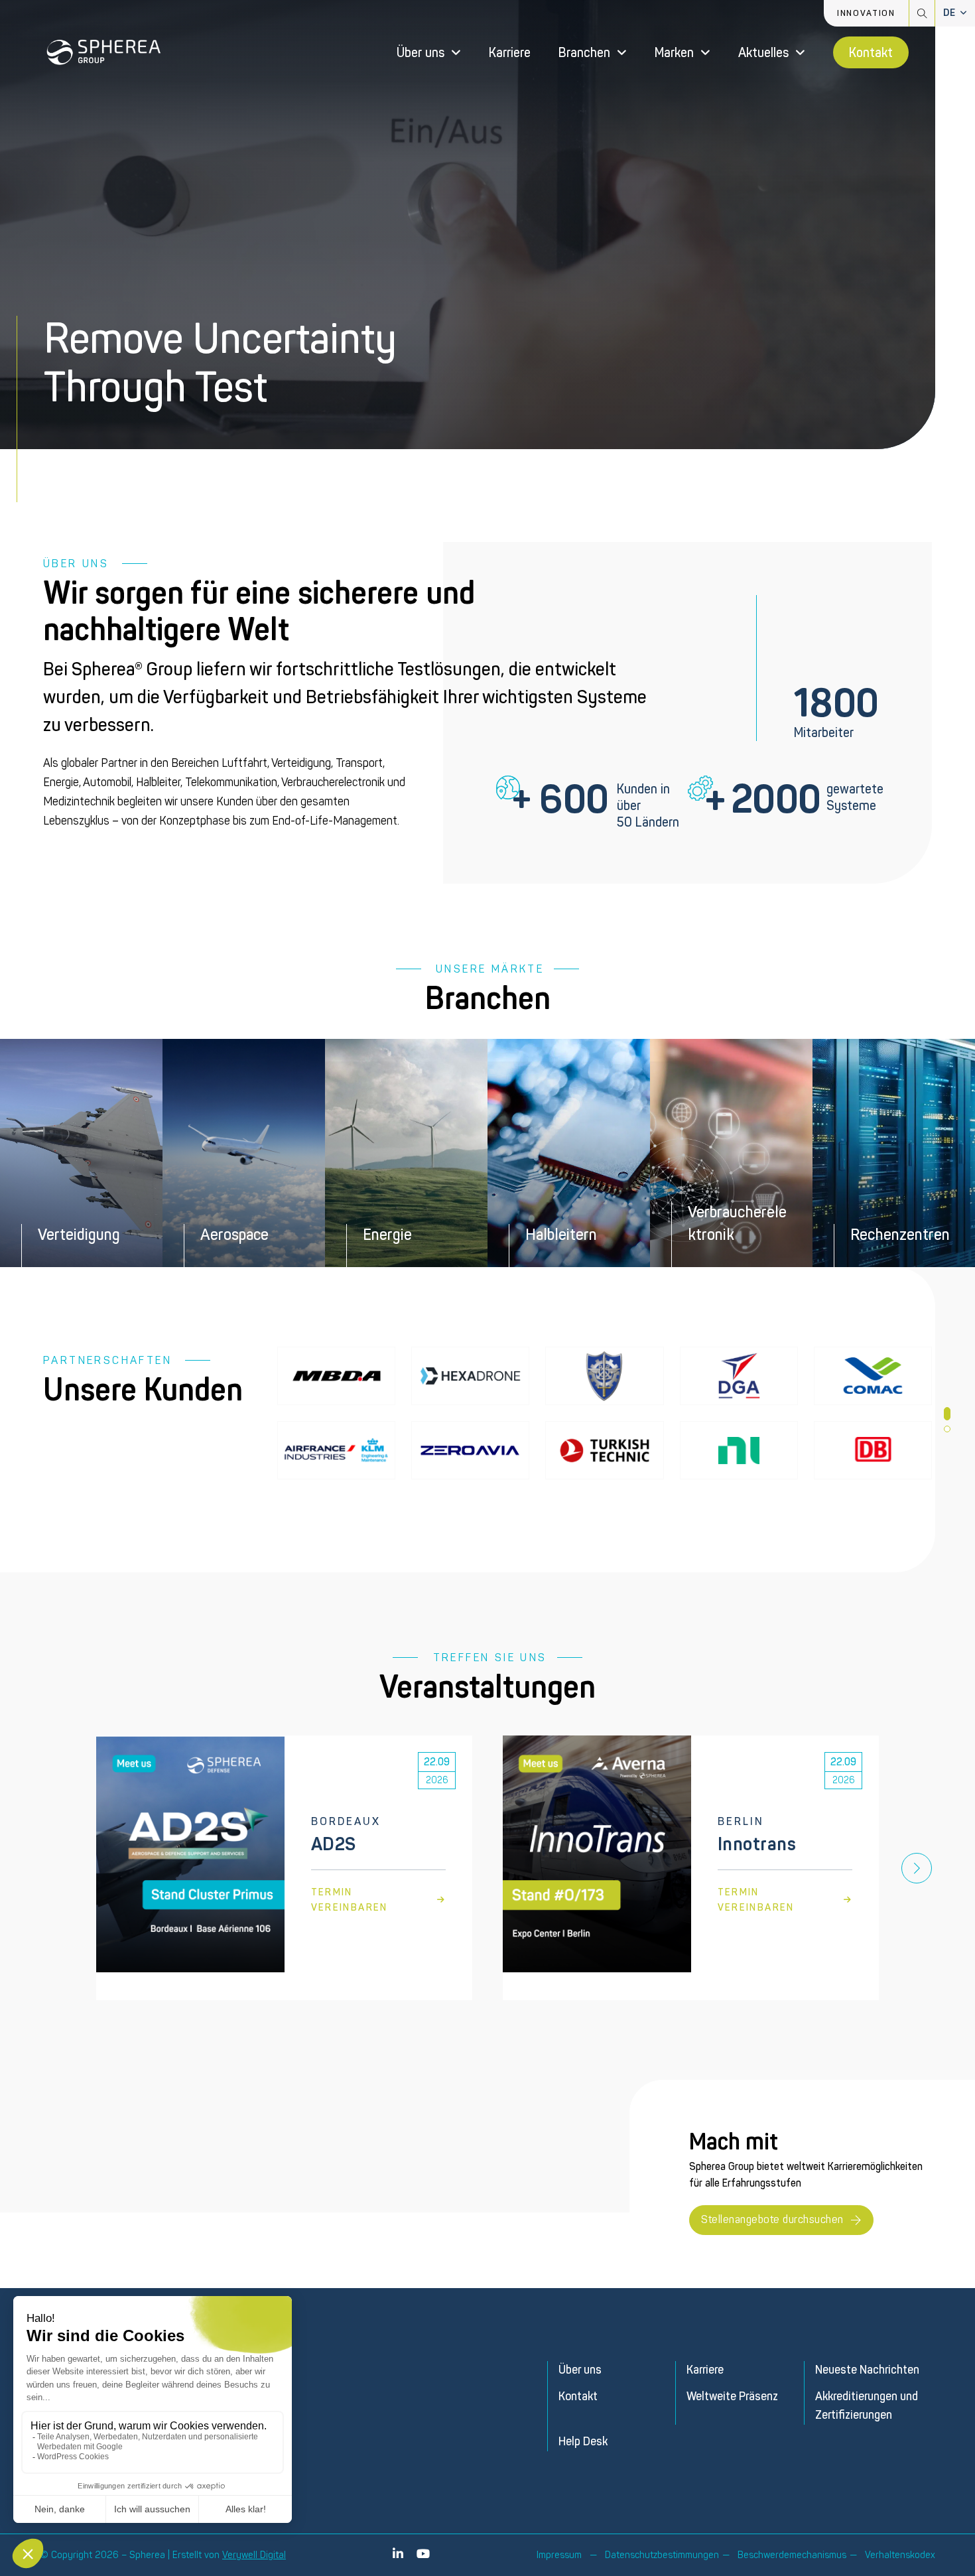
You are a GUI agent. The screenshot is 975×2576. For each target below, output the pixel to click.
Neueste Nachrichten (867, 2370)
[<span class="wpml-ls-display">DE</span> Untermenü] (964, 13)
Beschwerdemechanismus (792, 2555)
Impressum (559, 2555)
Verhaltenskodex (900, 2555)
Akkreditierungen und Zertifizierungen (867, 2406)
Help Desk (583, 2442)
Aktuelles (763, 53)
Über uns (421, 53)
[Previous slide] (58, 1868)
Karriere (510, 53)
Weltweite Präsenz (732, 2397)
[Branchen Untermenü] (622, 53)
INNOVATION (866, 13)
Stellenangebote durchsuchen (772, 2219)
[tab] (947, 1414)
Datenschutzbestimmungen (662, 2555)
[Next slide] (917, 1868)
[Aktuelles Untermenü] (800, 53)
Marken (674, 53)
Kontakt (871, 53)
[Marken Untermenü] (705, 53)
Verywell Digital (254, 2555)
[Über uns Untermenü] (456, 53)
